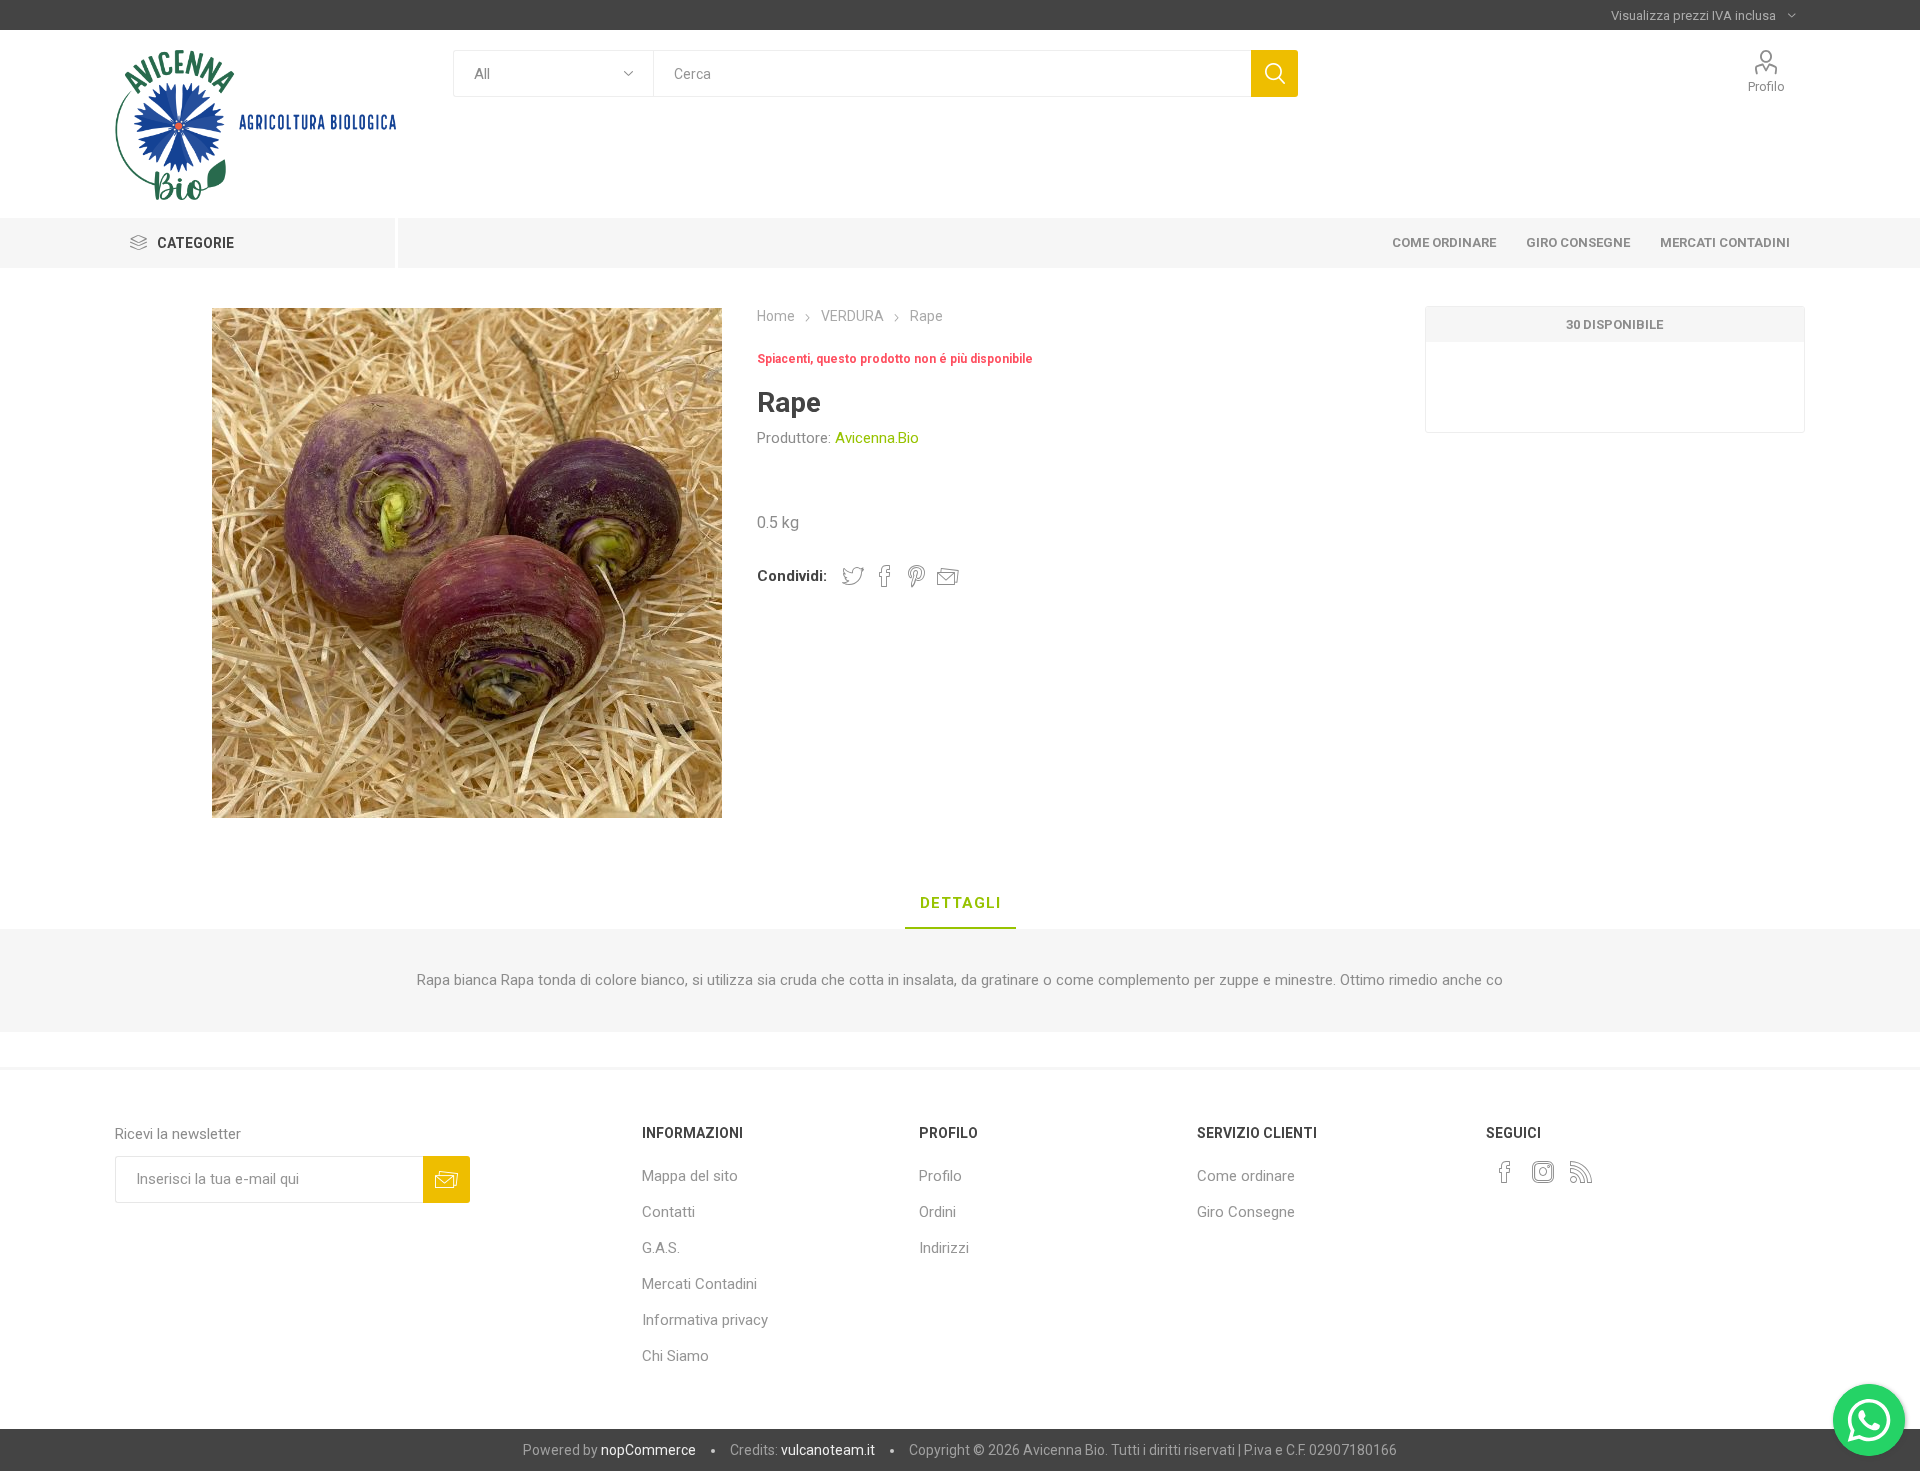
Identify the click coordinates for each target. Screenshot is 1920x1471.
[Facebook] (1505, 1172)
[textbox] (952, 73)
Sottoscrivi (446, 1179)
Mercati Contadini (699, 1284)
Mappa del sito (690, 1176)
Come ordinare (1246, 1176)
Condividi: (792, 576)
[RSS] (1581, 1172)
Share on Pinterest (916, 576)
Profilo (1766, 86)
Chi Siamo (675, 1356)
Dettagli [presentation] (960, 903)
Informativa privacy (705, 1320)
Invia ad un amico (948, 576)
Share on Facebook (885, 576)
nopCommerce (648, 1450)
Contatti (668, 1212)
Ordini (937, 1212)
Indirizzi (944, 1248)
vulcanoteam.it (828, 1450)
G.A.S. (661, 1248)
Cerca (1274, 73)
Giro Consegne (1246, 1212)
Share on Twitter (853, 576)
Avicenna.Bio (877, 438)
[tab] (960, 904)
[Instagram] (1543, 1172)
